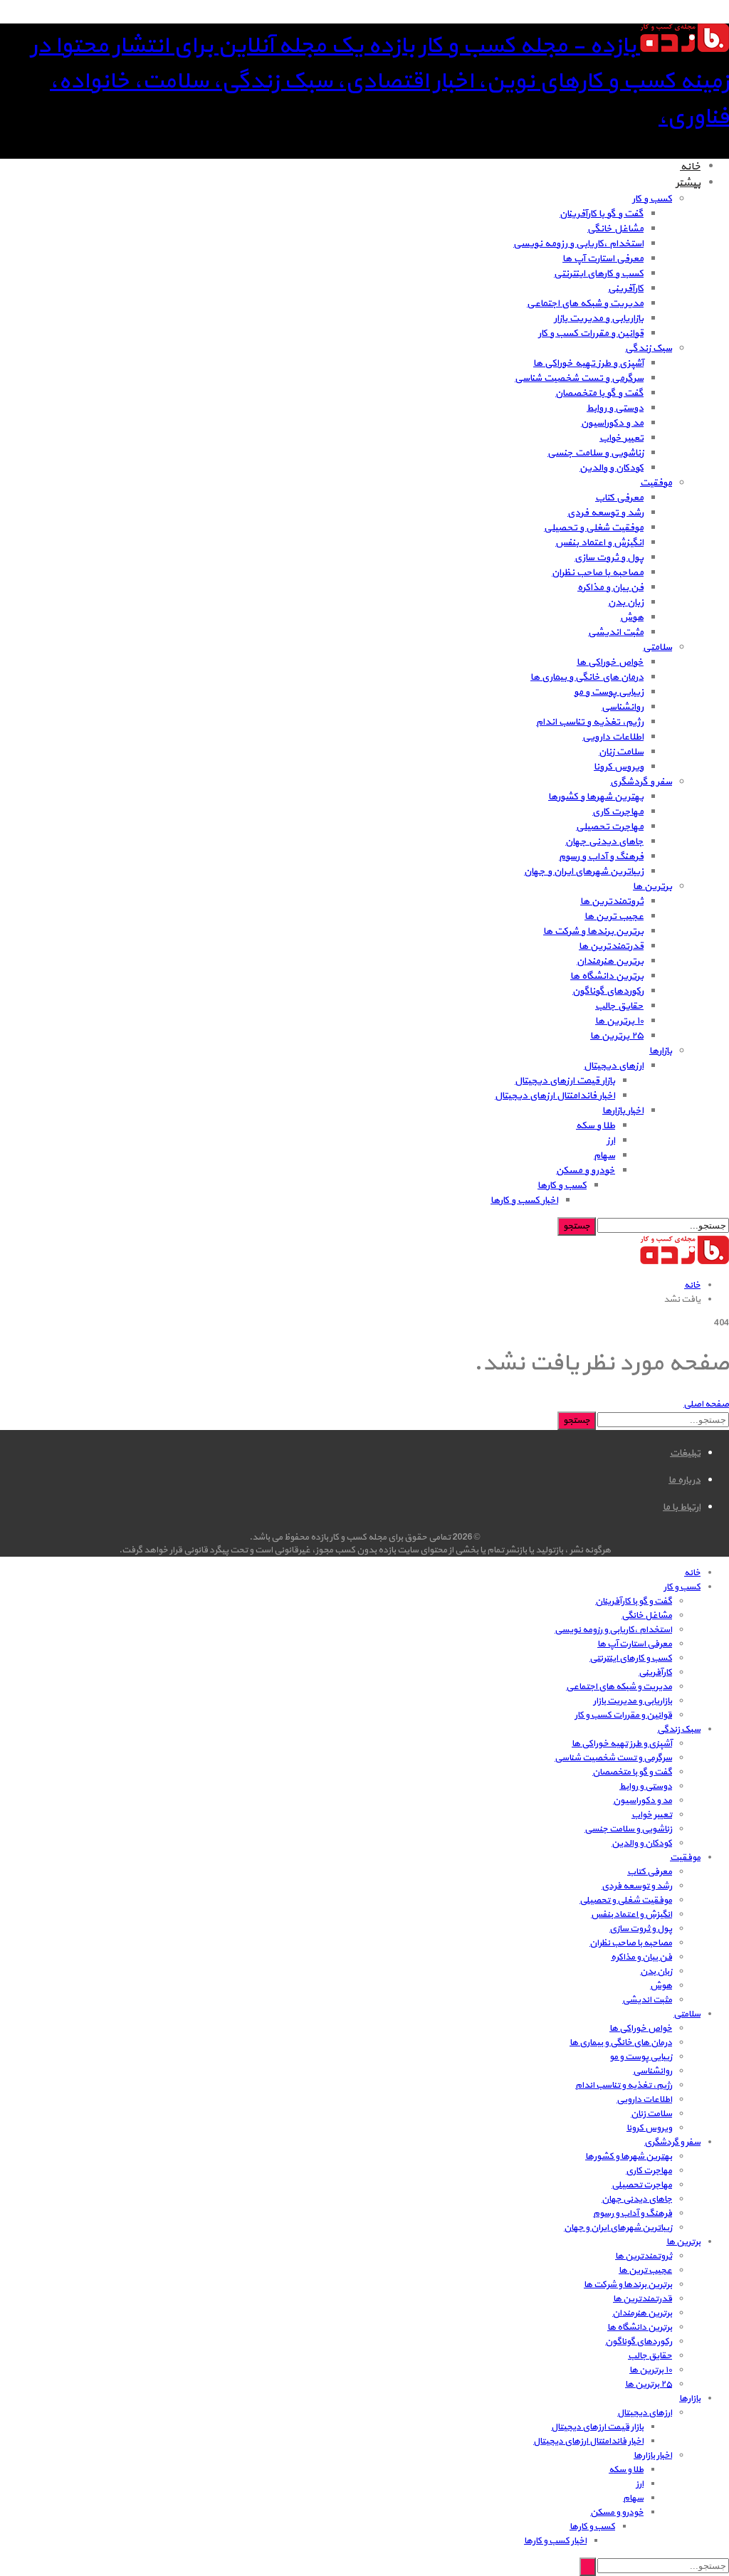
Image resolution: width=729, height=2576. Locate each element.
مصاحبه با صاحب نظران (598, 573)
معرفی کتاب (619, 498)
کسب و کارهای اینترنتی (599, 274)
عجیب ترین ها (614, 916)
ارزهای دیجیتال (614, 1066)
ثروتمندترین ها (612, 901)
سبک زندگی (649, 348)
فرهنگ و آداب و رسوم (601, 857)
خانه (690, 167)
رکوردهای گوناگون (608, 991)
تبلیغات (685, 1453)
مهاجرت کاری (618, 812)
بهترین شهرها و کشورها (596, 797)
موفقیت (656, 483)
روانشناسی (623, 707)
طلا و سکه (596, 1126)
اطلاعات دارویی (613, 737)
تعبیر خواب (622, 438)
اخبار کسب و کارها (524, 1200)
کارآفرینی (626, 289)
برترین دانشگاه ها (607, 976)
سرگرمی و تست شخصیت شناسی (579, 378)
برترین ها (652, 887)
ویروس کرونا (619, 767)
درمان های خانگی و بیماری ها (587, 677)
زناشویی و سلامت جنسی (596, 453)
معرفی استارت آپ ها (603, 259)
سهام (604, 1156)
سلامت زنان (621, 752)
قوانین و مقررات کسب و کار (591, 333)
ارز (611, 1141)
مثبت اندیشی (616, 632)
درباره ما (685, 1480)
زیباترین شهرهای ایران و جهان (584, 872)
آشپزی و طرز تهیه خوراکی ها (588, 363)
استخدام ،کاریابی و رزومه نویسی (578, 244)
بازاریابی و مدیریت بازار (599, 319)
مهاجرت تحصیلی (610, 827)
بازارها (661, 1051)
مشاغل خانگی (615, 229)
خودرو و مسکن (586, 1171)
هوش (632, 617)
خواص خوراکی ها (610, 662)
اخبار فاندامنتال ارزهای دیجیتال (555, 1096)
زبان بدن (626, 603)
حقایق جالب (619, 1006)
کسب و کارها (562, 1186)
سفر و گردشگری (641, 782)
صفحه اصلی (706, 1404)
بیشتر (688, 183)
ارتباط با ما (682, 1507)
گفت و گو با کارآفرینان (602, 214)
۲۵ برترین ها (617, 1036)
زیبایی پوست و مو (609, 692)
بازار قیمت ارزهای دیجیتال (565, 1081)
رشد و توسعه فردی (605, 513)
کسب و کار (652, 199)
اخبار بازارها (623, 1111)
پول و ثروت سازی (609, 558)
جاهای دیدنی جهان (604, 842)
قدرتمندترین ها (611, 946)
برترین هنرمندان (610, 961)
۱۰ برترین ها (619, 1021)
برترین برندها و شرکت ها (593, 931)
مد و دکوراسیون (612, 423)
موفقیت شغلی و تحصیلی (594, 528)
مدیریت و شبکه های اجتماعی (585, 304)
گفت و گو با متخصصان (599, 393)
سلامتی (657, 647)
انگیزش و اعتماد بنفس (599, 543)
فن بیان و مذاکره (610, 588)
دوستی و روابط (615, 408)
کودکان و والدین (612, 468)
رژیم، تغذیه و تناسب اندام (590, 722)
